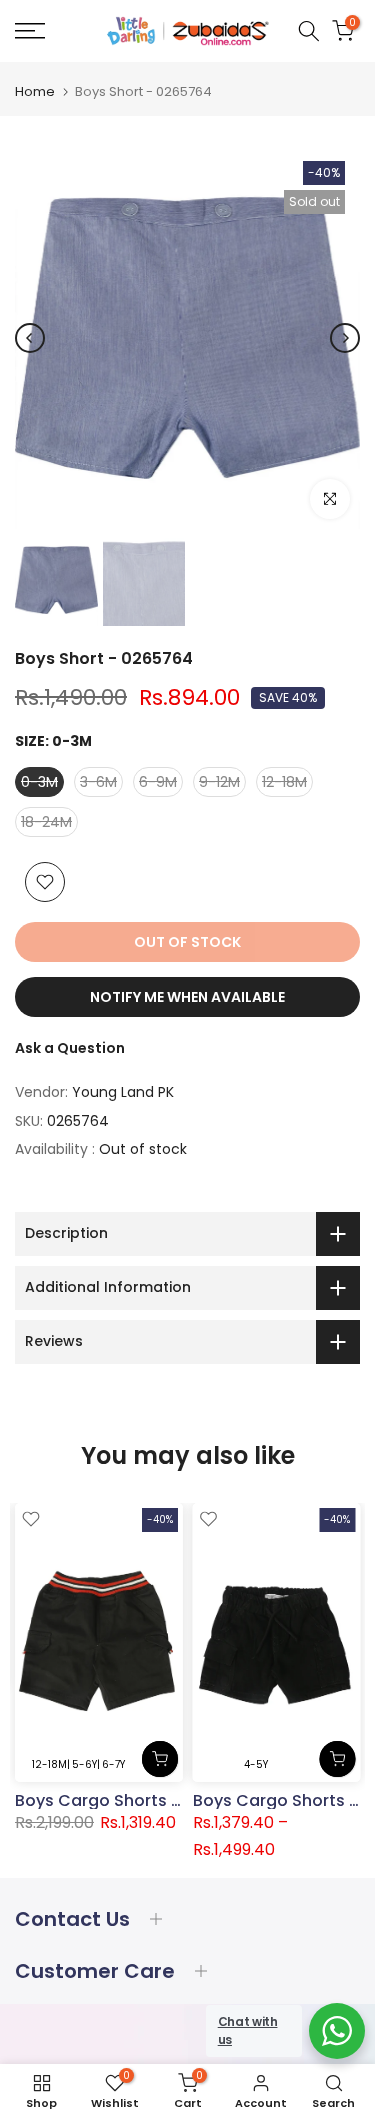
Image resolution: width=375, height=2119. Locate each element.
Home (35, 91)
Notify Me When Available (187, 997)
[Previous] (30, 338)
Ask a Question (70, 1048)
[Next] (345, 338)
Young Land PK (123, 1092)
